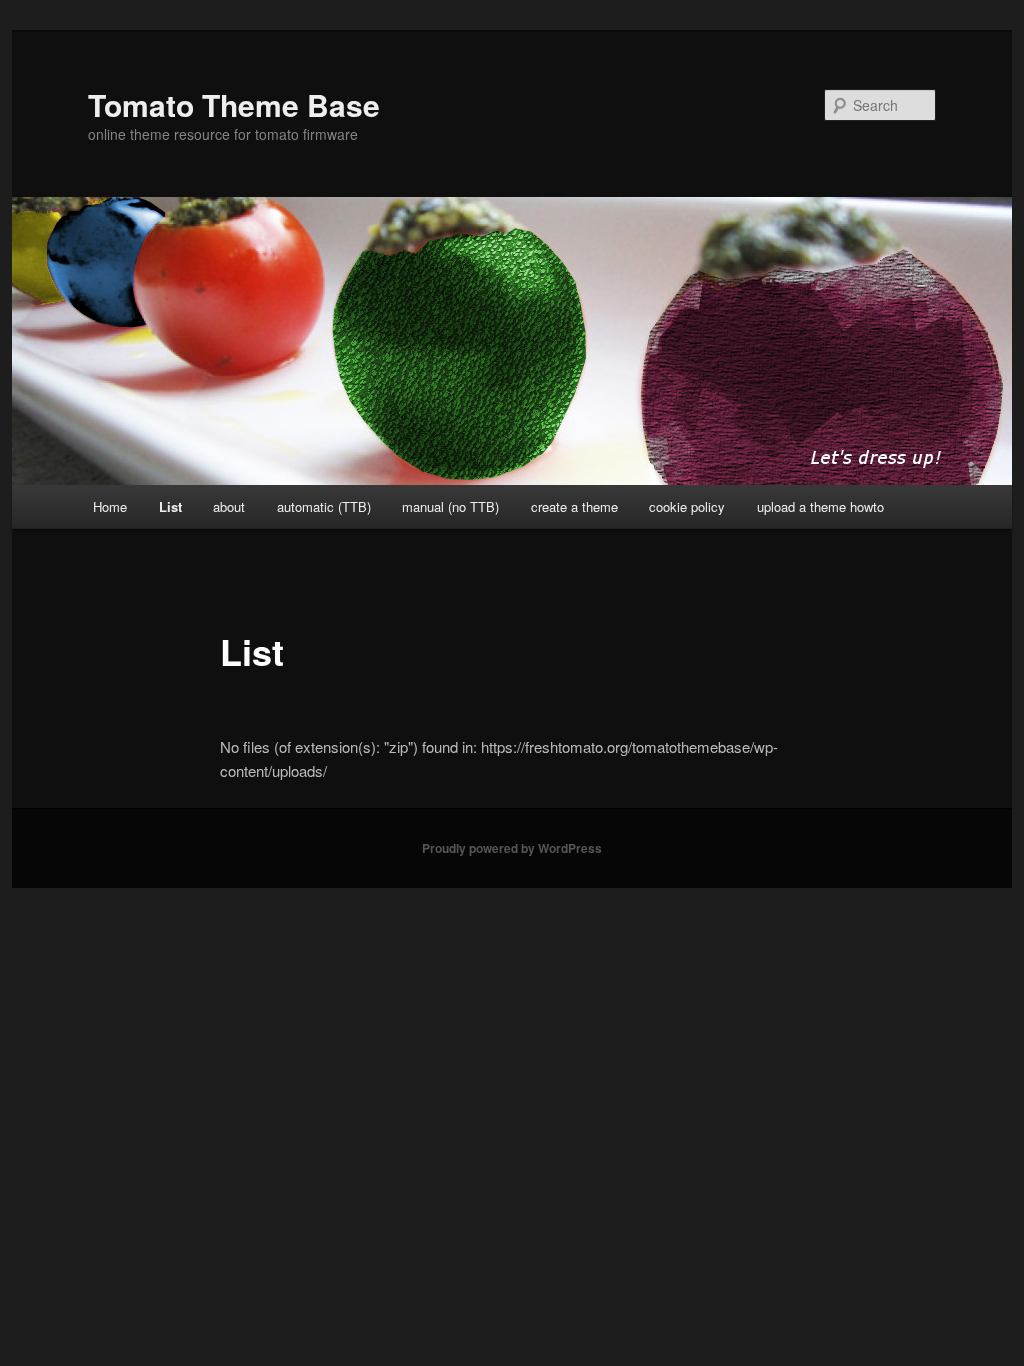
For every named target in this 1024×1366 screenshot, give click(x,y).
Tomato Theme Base (234, 104)
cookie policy (687, 506)
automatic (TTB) (324, 506)
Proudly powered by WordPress (512, 848)
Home (110, 506)
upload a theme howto (820, 506)
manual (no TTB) (450, 506)
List (170, 506)
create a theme (574, 506)
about (229, 506)
